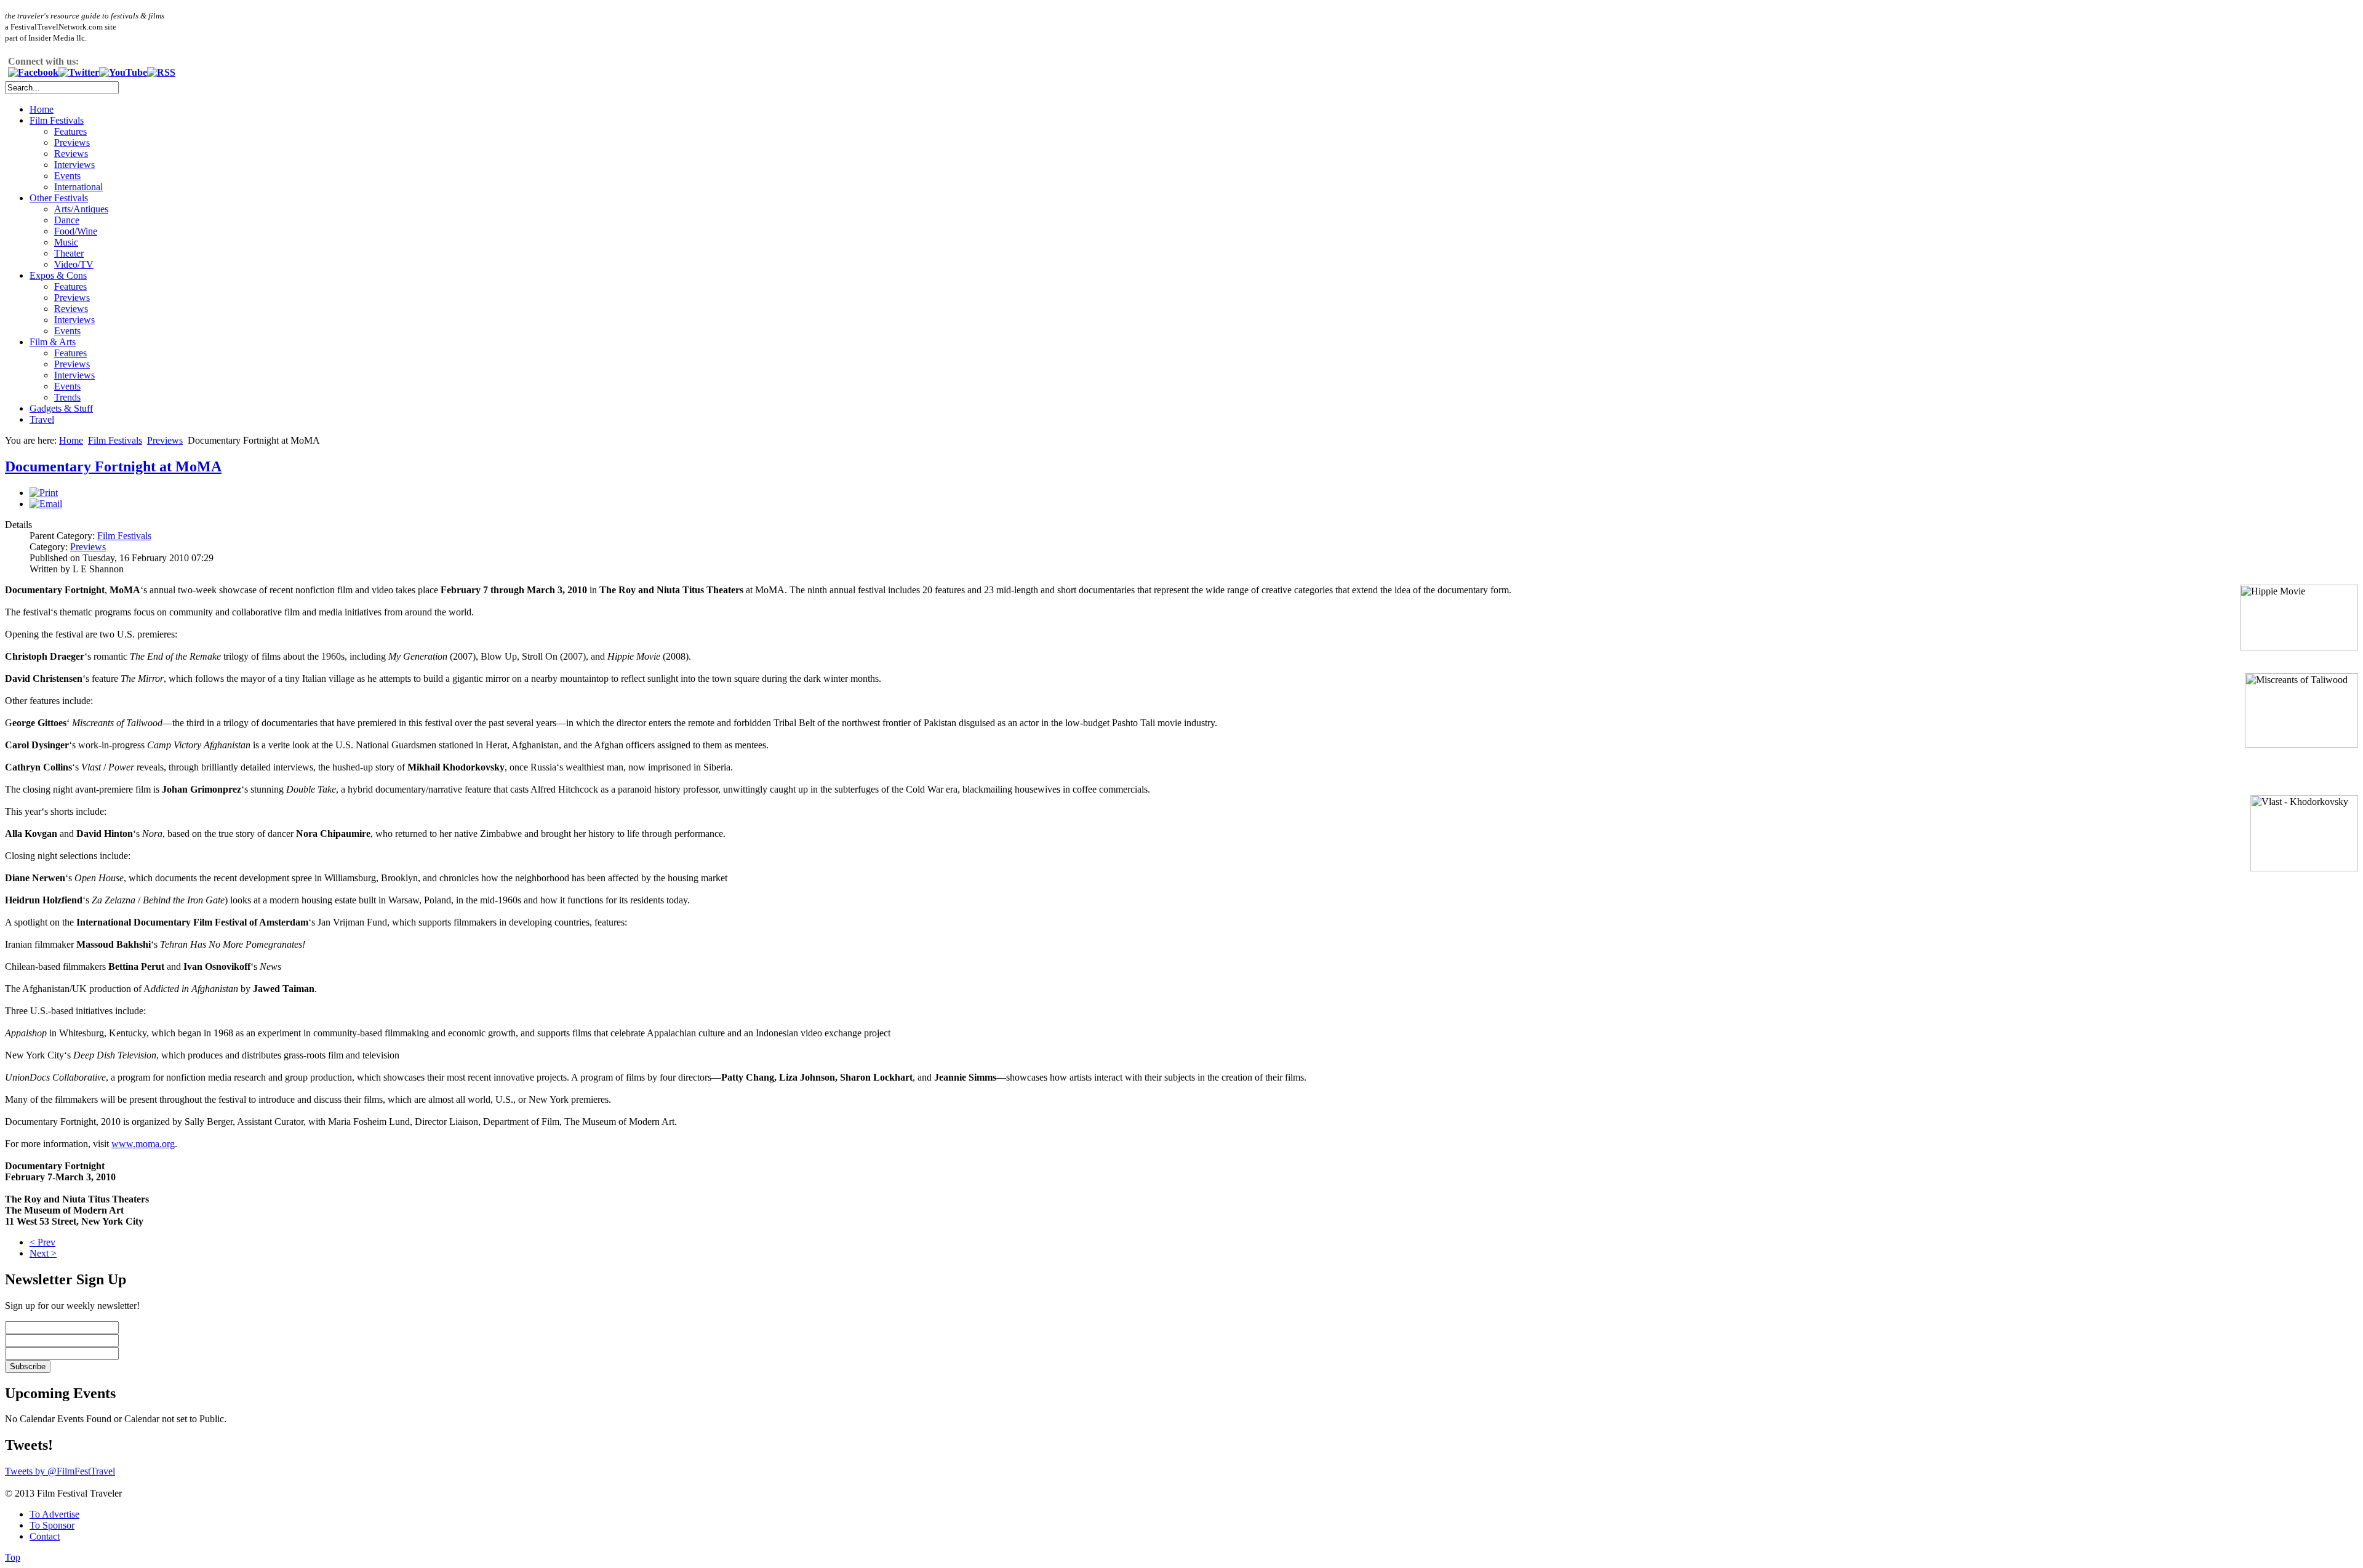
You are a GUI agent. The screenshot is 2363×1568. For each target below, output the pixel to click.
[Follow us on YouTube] (123, 72)
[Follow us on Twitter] (79, 72)
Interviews (74, 165)
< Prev (42, 1242)
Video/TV (74, 264)
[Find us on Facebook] (33, 72)
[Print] (44, 493)
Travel (42, 419)
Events (67, 176)
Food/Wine (76, 231)
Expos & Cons (58, 275)
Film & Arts (53, 342)
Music (66, 242)
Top (13, 1557)
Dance (67, 220)
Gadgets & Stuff (61, 408)
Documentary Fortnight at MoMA (113, 466)
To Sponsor (52, 1525)
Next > (43, 1253)
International (78, 187)
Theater (69, 253)
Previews (72, 142)
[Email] (46, 504)
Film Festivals (57, 120)
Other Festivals (59, 198)
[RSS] (161, 72)
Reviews (71, 154)
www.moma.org (143, 1144)
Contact (45, 1536)
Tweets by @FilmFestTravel (60, 1471)
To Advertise (54, 1514)
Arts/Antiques (81, 209)
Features (70, 131)
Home (42, 109)
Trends (67, 397)
